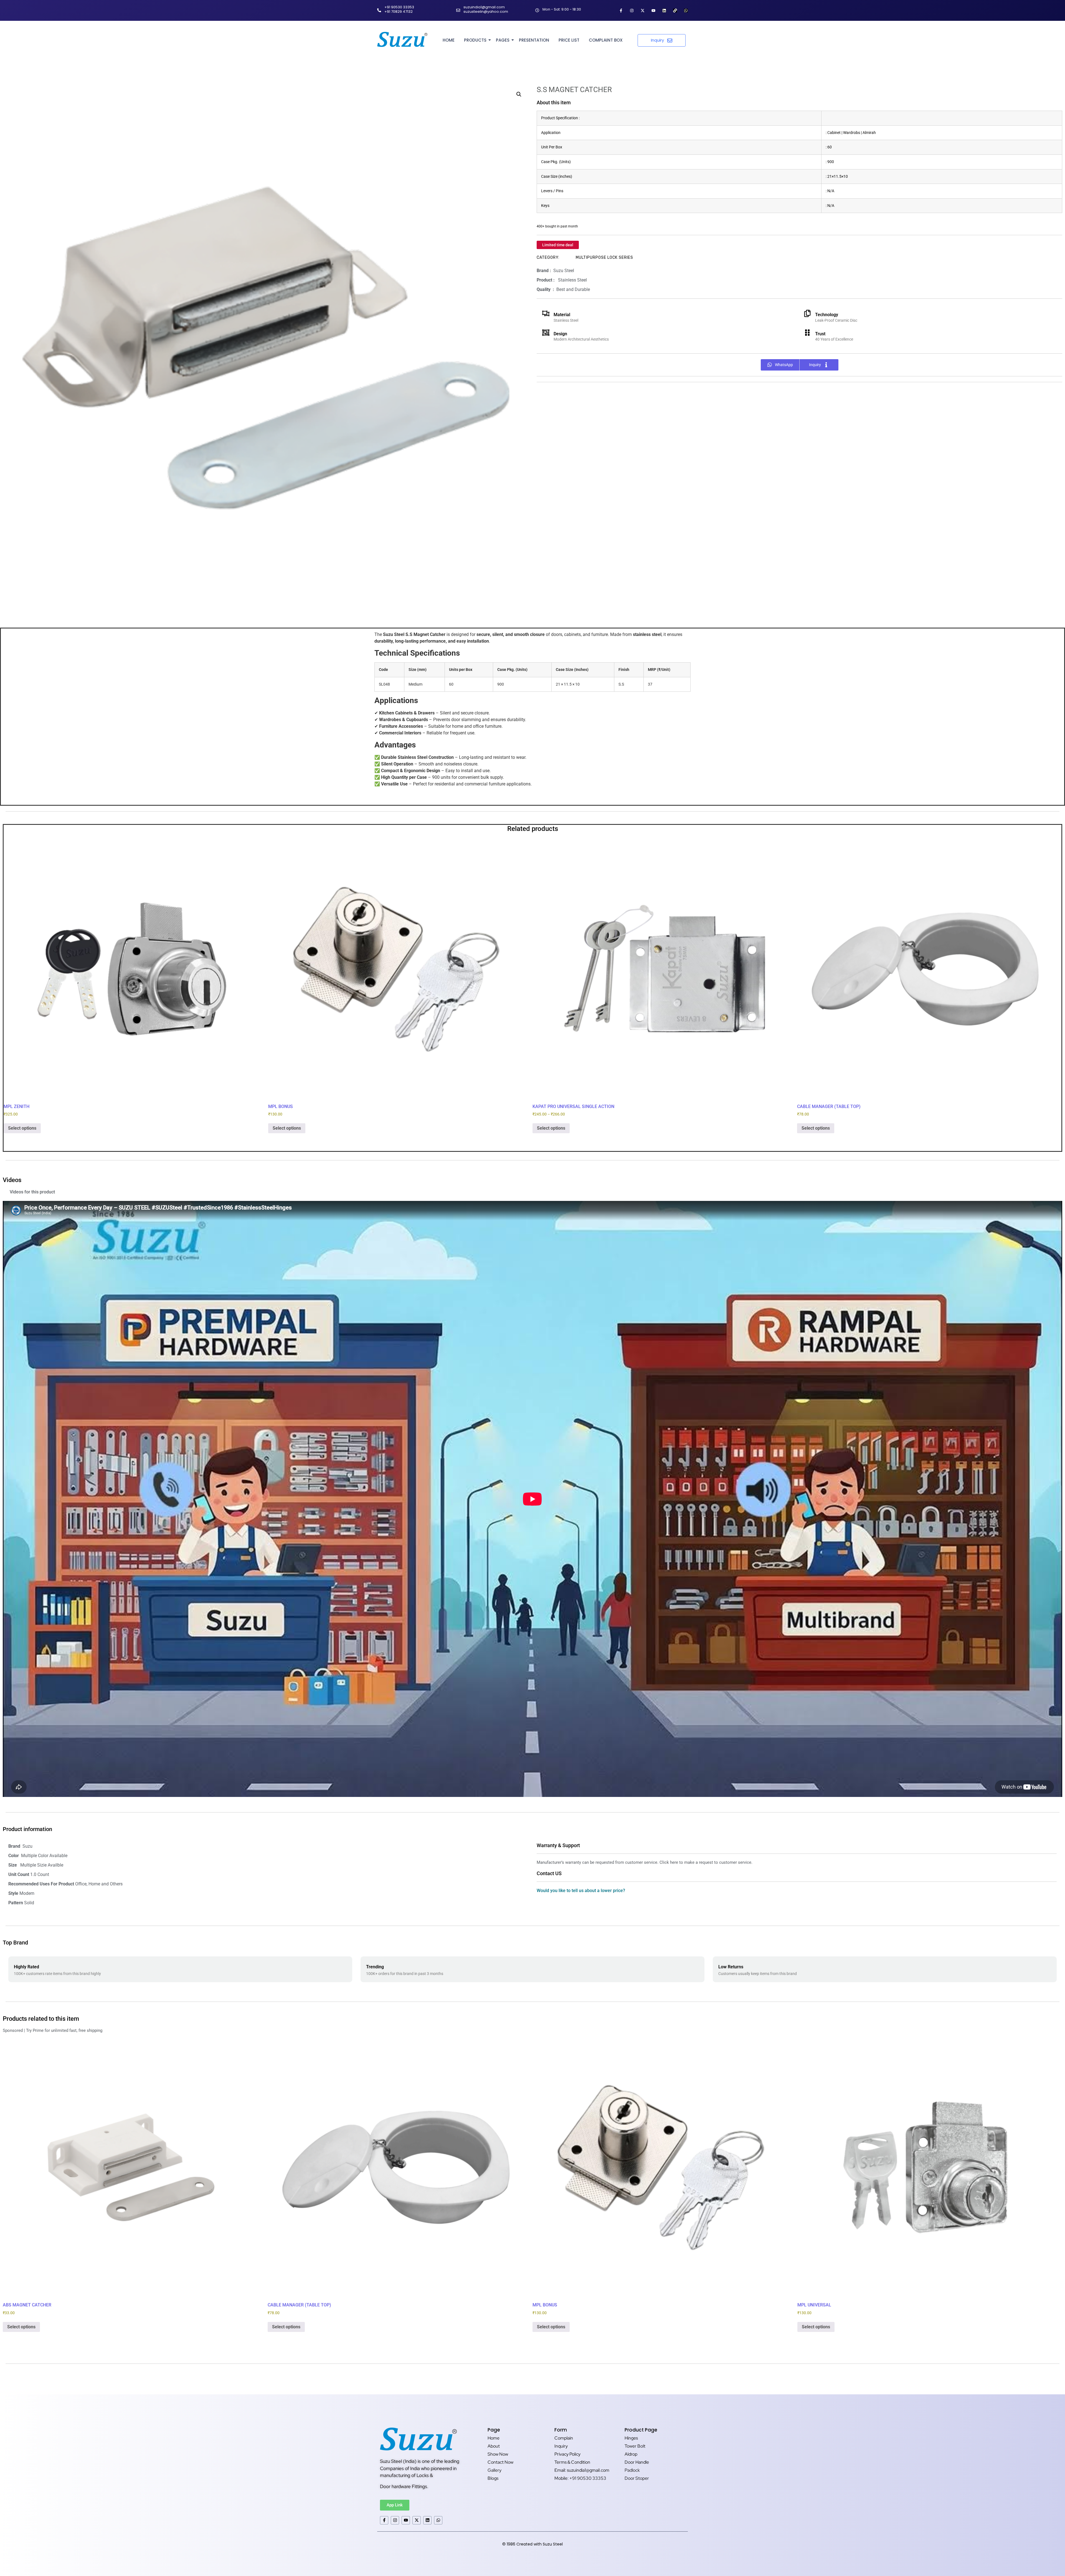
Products (475, 40)
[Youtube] (653, 11)
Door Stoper (637, 2478)
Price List (569, 40)
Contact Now (500, 2462)
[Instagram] (632, 11)
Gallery (495, 2470)
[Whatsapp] (686, 11)
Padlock (632, 2470)
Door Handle (637, 2462)
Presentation (534, 40)
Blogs (493, 2478)
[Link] (675, 11)
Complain (564, 2438)
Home (449, 40)
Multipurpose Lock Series (604, 258)
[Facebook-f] (621, 11)
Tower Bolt (635, 2446)
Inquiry (561, 2446)
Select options (22, 1128)
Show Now (498, 2454)
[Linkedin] (664, 11)
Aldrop (631, 2454)
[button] (519, 94)
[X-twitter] (643, 11)
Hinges (631, 2438)
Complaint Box (606, 40)
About (494, 2446)
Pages (503, 40)
